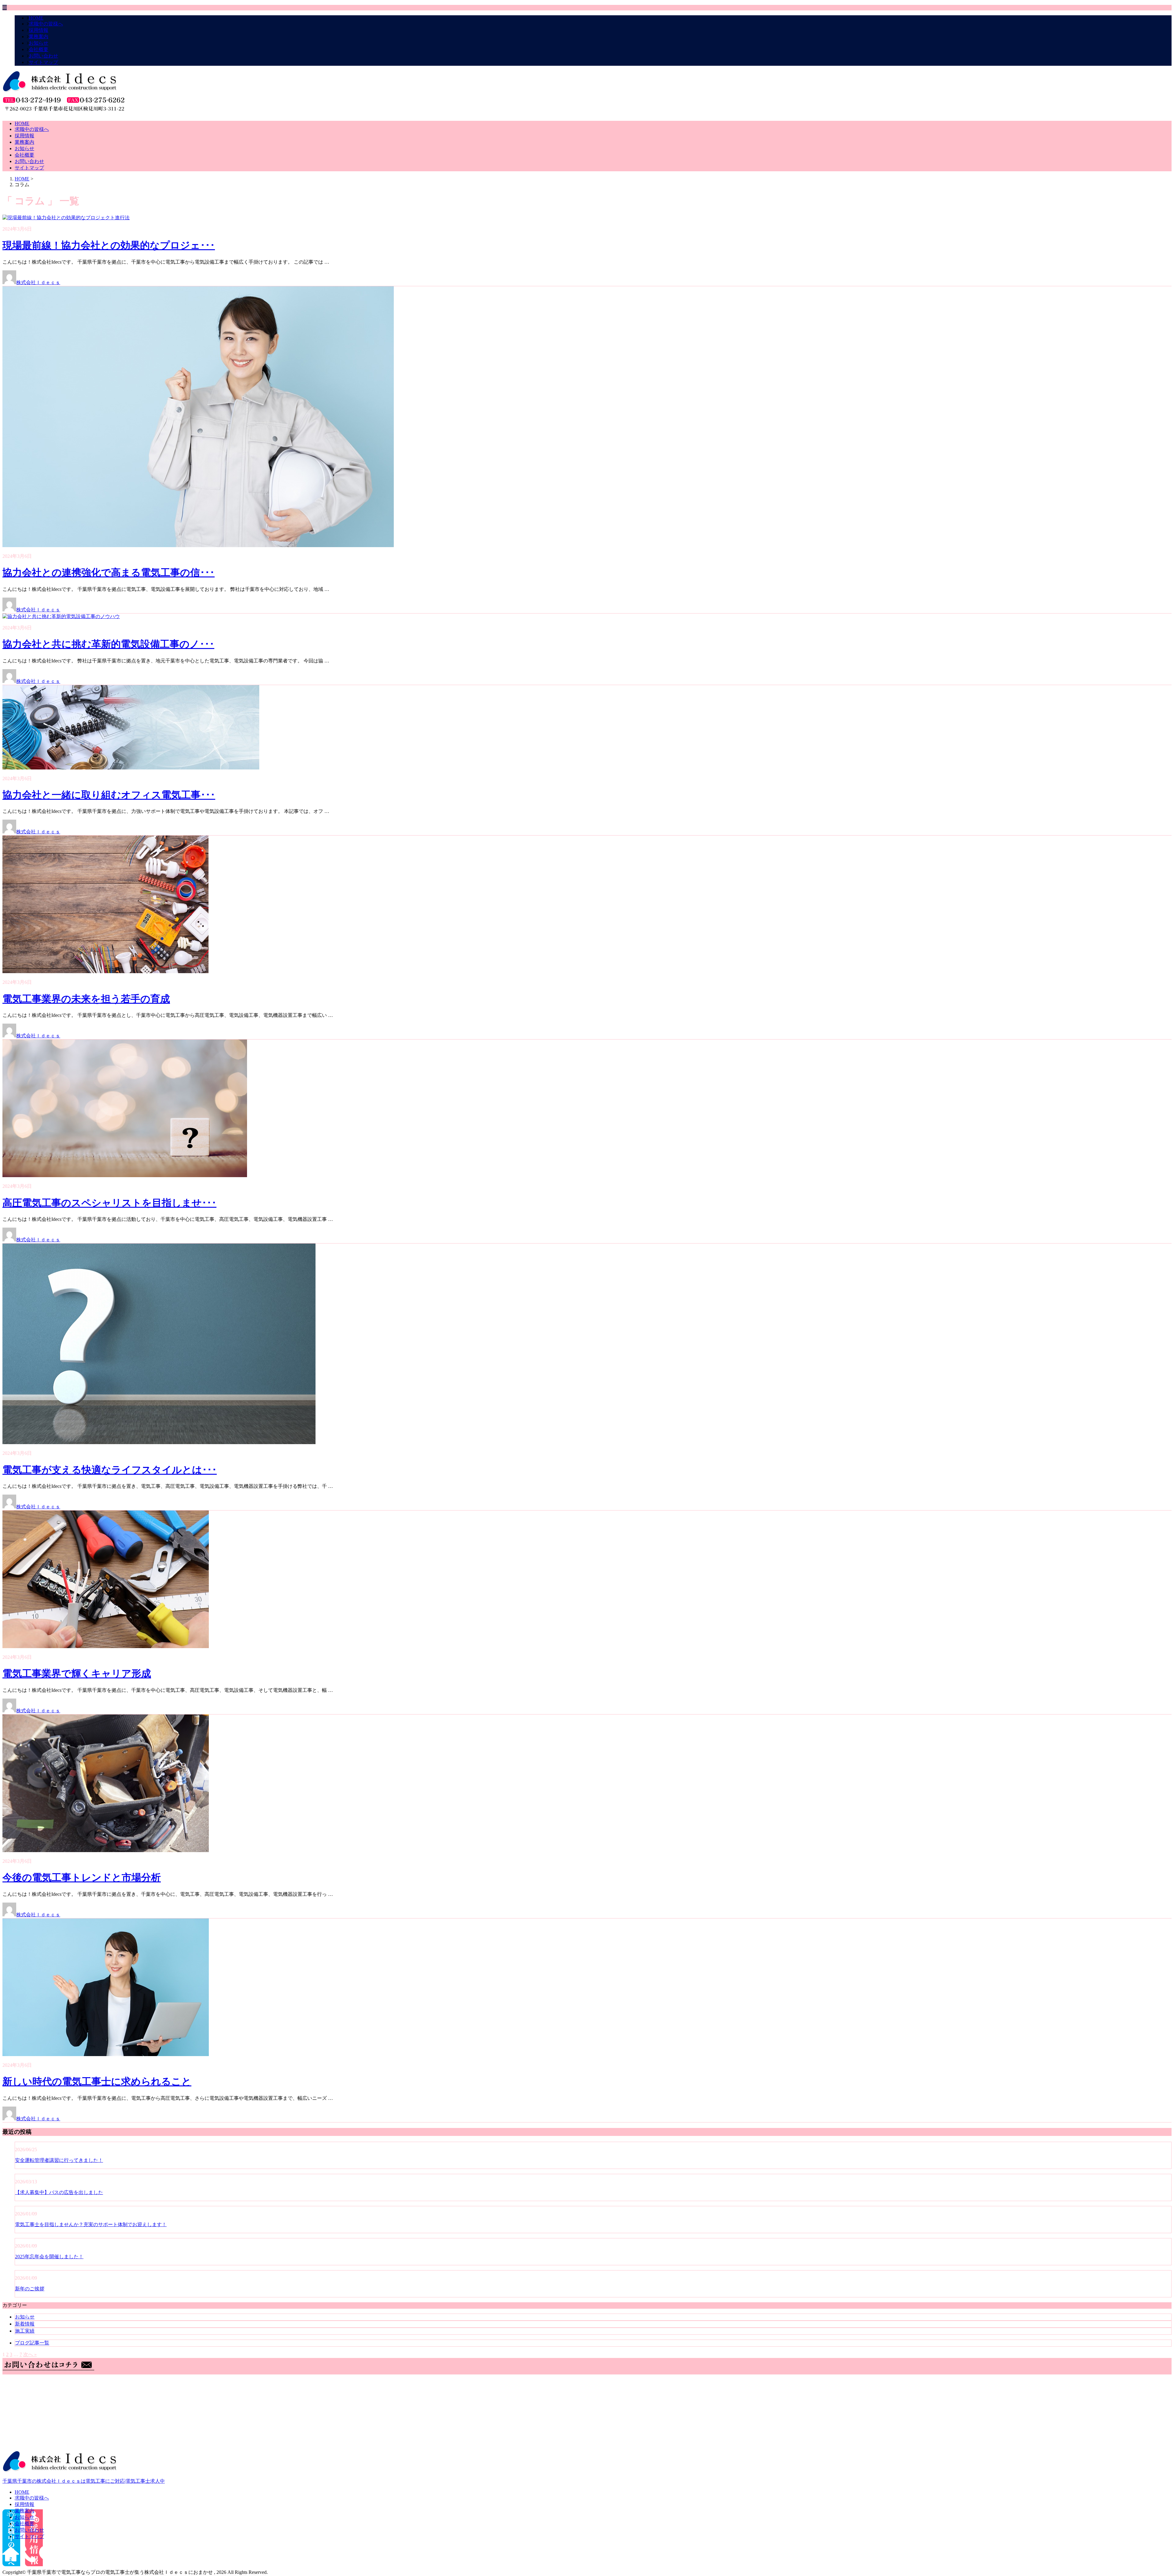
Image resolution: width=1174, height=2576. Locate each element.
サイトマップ (43, 62)
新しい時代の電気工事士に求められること (97, 2081)
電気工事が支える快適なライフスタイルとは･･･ (110, 1470)
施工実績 (25, 2331)
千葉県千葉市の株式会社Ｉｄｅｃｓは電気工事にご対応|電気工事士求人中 (84, 2481)
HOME (36, 18)
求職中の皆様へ (46, 24)
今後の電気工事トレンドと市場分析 (82, 1877)
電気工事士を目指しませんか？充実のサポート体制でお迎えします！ (91, 2224)
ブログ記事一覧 (32, 2343)
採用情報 (39, 30)
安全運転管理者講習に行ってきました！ (59, 2160)
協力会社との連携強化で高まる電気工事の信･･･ (109, 573)
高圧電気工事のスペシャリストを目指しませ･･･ (109, 1203)
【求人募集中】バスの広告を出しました (59, 2192)
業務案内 (39, 37)
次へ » (30, 2354)
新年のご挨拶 (30, 2289)
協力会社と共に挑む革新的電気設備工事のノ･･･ (108, 644)
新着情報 (25, 2324)
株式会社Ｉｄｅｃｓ (38, 282)
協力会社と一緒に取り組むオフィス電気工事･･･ (109, 795)
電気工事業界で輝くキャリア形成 (77, 1673)
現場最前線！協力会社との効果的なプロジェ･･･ (109, 245)
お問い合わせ (43, 56)
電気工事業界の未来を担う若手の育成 (86, 999)
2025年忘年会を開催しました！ (49, 2257)
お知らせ (39, 43)
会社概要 (39, 49)
